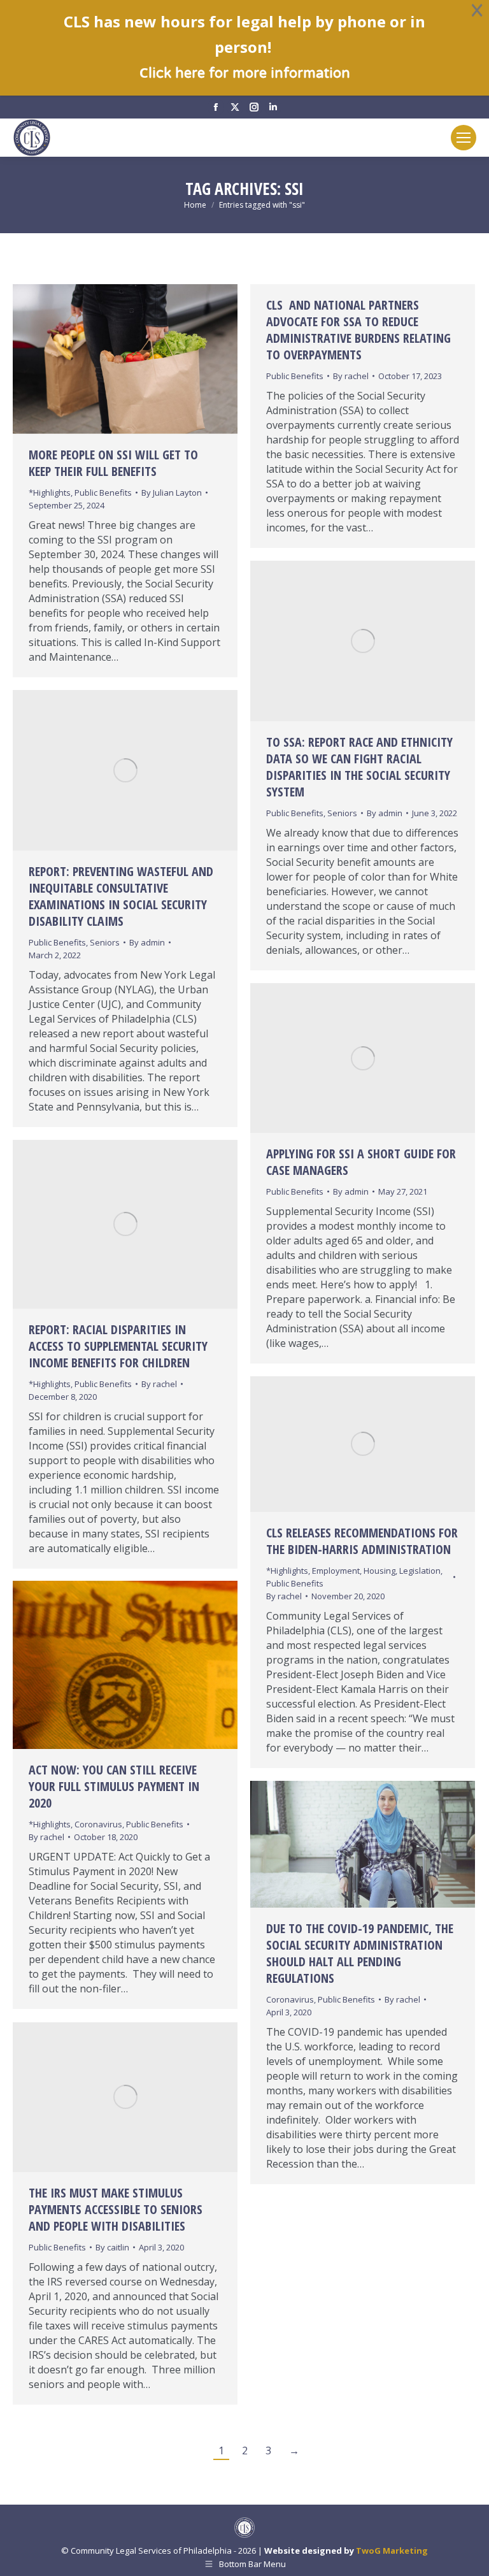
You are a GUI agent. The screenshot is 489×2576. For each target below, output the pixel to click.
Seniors (342, 813)
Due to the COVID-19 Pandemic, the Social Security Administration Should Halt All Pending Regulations (360, 1953)
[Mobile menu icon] (464, 138)
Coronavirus (98, 1824)
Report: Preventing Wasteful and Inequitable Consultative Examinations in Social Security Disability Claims (121, 896)
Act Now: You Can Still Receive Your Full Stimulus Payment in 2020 (114, 1786)
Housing (379, 1571)
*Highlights (50, 493)
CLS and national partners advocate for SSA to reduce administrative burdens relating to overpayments (358, 330)
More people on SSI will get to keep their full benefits (113, 463)
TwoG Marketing (392, 2551)
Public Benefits (103, 493)
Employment (336, 1571)
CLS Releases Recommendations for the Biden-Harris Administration (362, 1541)
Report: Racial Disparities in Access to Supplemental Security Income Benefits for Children (118, 1346)
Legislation (420, 1571)
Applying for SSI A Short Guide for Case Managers (361, 1162)
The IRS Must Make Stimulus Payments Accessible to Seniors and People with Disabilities (116, 2209)
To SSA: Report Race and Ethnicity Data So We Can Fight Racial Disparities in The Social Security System (359, 767)
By (172, 493)
